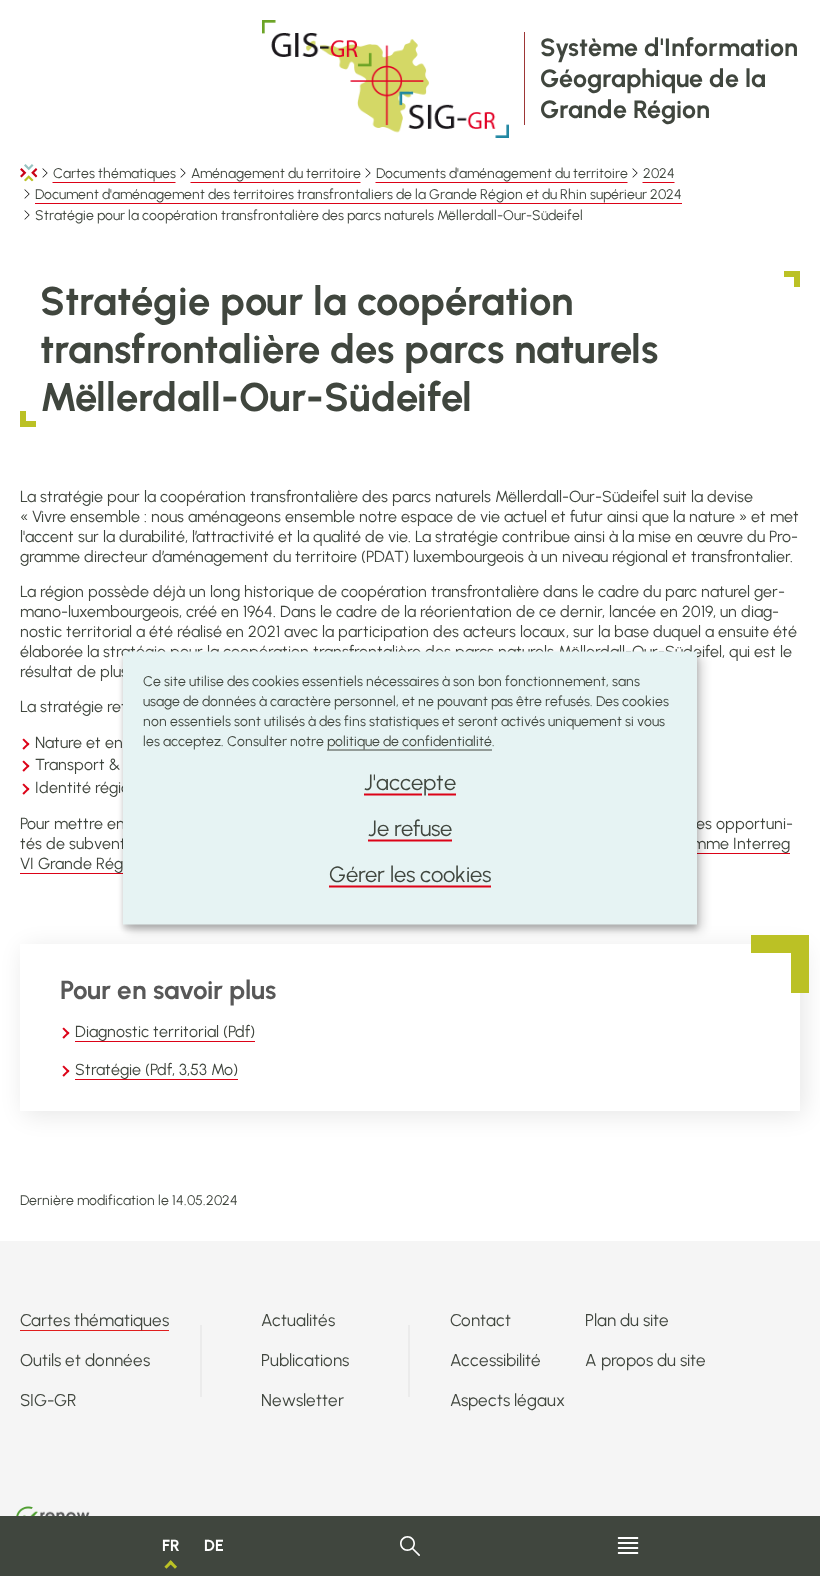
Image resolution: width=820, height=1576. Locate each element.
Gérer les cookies (410, 874)
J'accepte (410, 782)
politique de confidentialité (409, 741)
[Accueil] (29, 173)
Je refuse (410, 828)
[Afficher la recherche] (410, 1546)
